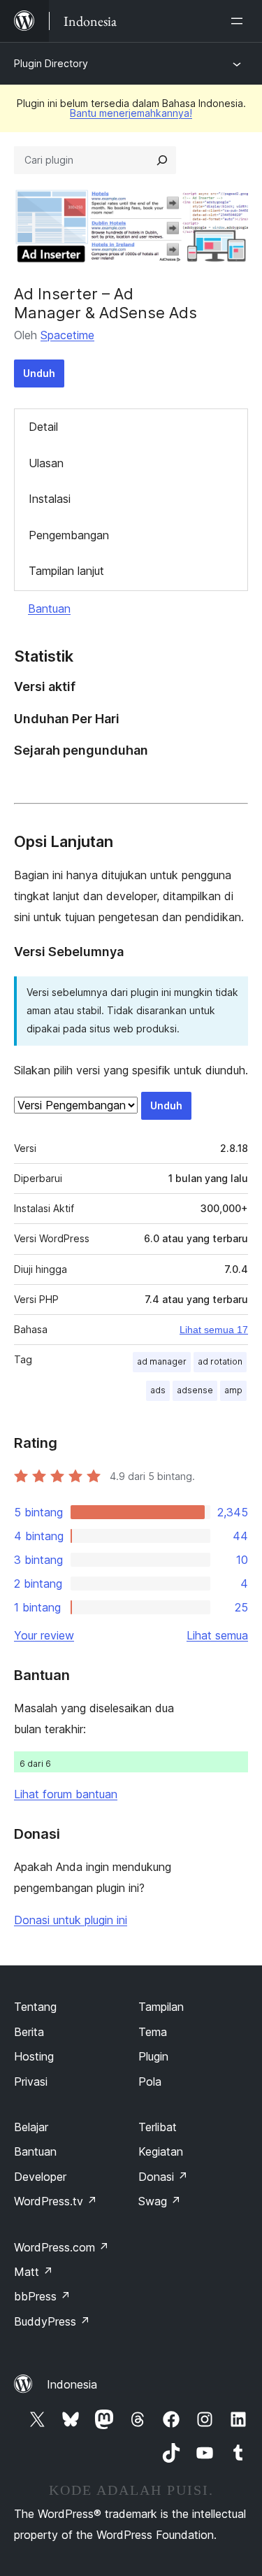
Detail (43, 427)
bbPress (42, 2296)
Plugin (153, 2056)
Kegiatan (161, 2151)
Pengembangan (69, 535)
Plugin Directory (51, 63)
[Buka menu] (240, 21)
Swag (160, 2201)
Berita (29, 2032)
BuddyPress (52, 2321)
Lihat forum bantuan (66, 1794)
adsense (195, 1390)
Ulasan (46, 463)
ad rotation (220, 1361)
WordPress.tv (56, 2201)
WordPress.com (61, 2247)
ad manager (162, 1361)
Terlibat (158, 2127)
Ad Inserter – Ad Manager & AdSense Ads (105, 303)
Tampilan (161, 2007)
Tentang (35, 2007)
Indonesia (72, 2384)
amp (233, 1390)
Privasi (31, 2082)
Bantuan (49, 609)
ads (158, 1390)
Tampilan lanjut (66, 571)
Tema (153, 2032)
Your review (44, 1635)
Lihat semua (217, 1635)
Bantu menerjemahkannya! (131, 113)
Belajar (31, 2127)
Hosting (34, 2056)
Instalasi (50, 499)
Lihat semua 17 (214, 1330)
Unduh (39, 373)
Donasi (163, 2177)
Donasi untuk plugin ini (71, 1920)
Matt (34, 2272)
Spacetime (67, 335)
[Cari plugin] (162, 160)
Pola (150, 2082)
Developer (40, 2177)
